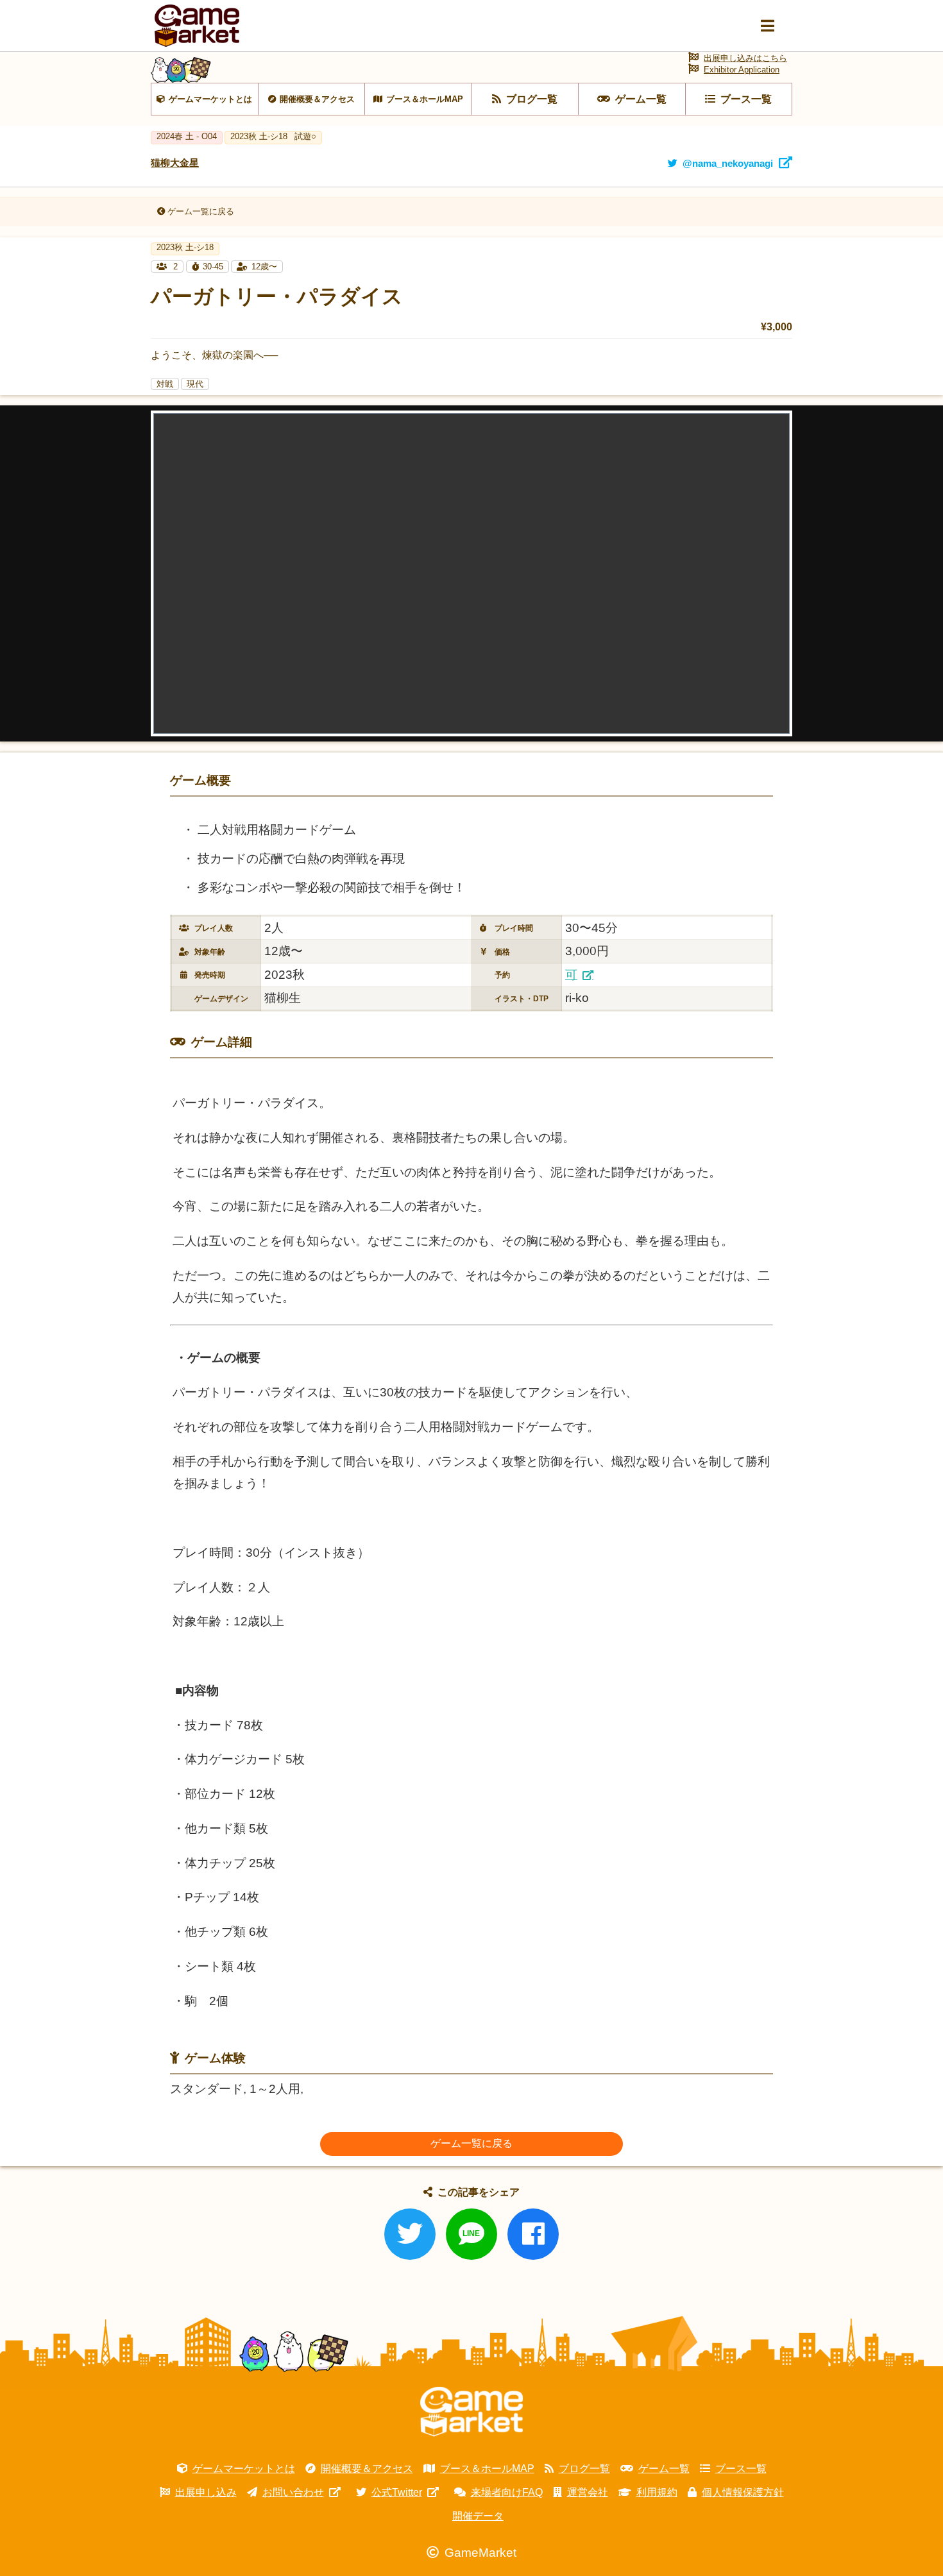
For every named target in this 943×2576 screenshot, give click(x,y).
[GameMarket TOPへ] (471, 2412)
